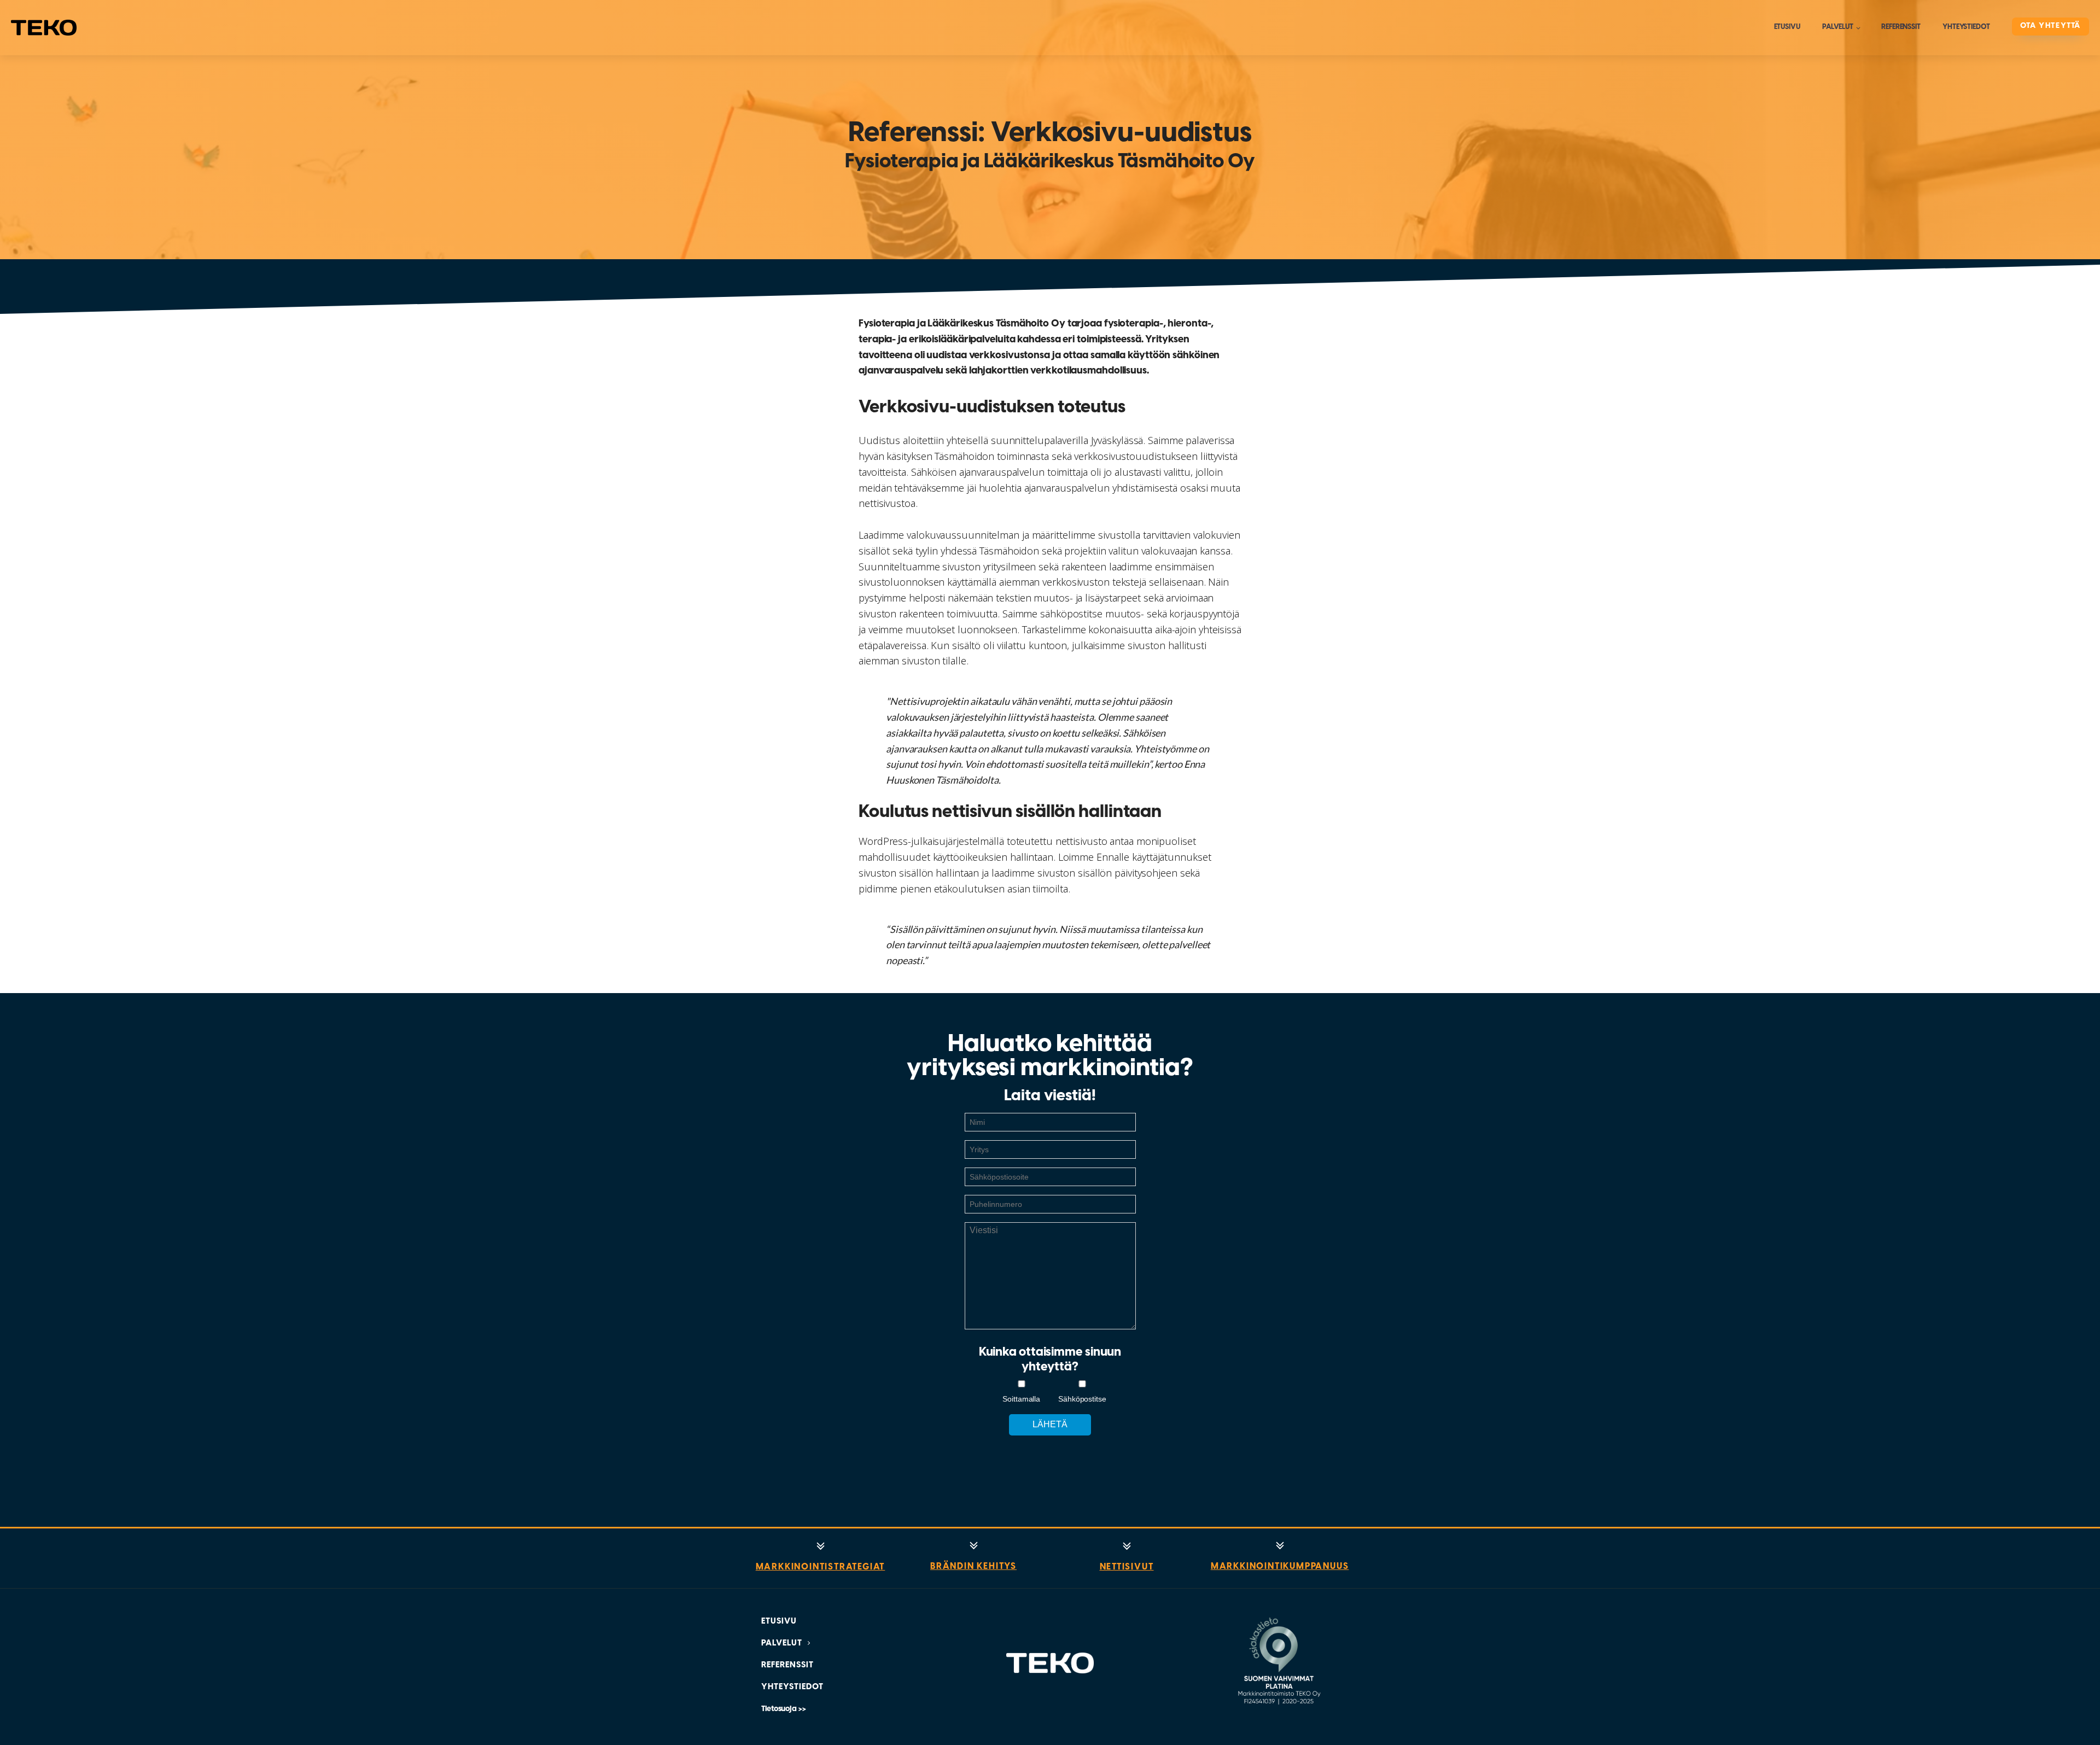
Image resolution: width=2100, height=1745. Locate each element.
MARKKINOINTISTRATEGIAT (821, 1567)
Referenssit (1901, 27)
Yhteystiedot (1966, 27)
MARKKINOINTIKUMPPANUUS (1280, 1566)
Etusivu (1787, 27)
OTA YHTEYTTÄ (2051, 26)
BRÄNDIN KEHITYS (973, 1566)
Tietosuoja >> (784, 1709)
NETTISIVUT (1127, 1567)
